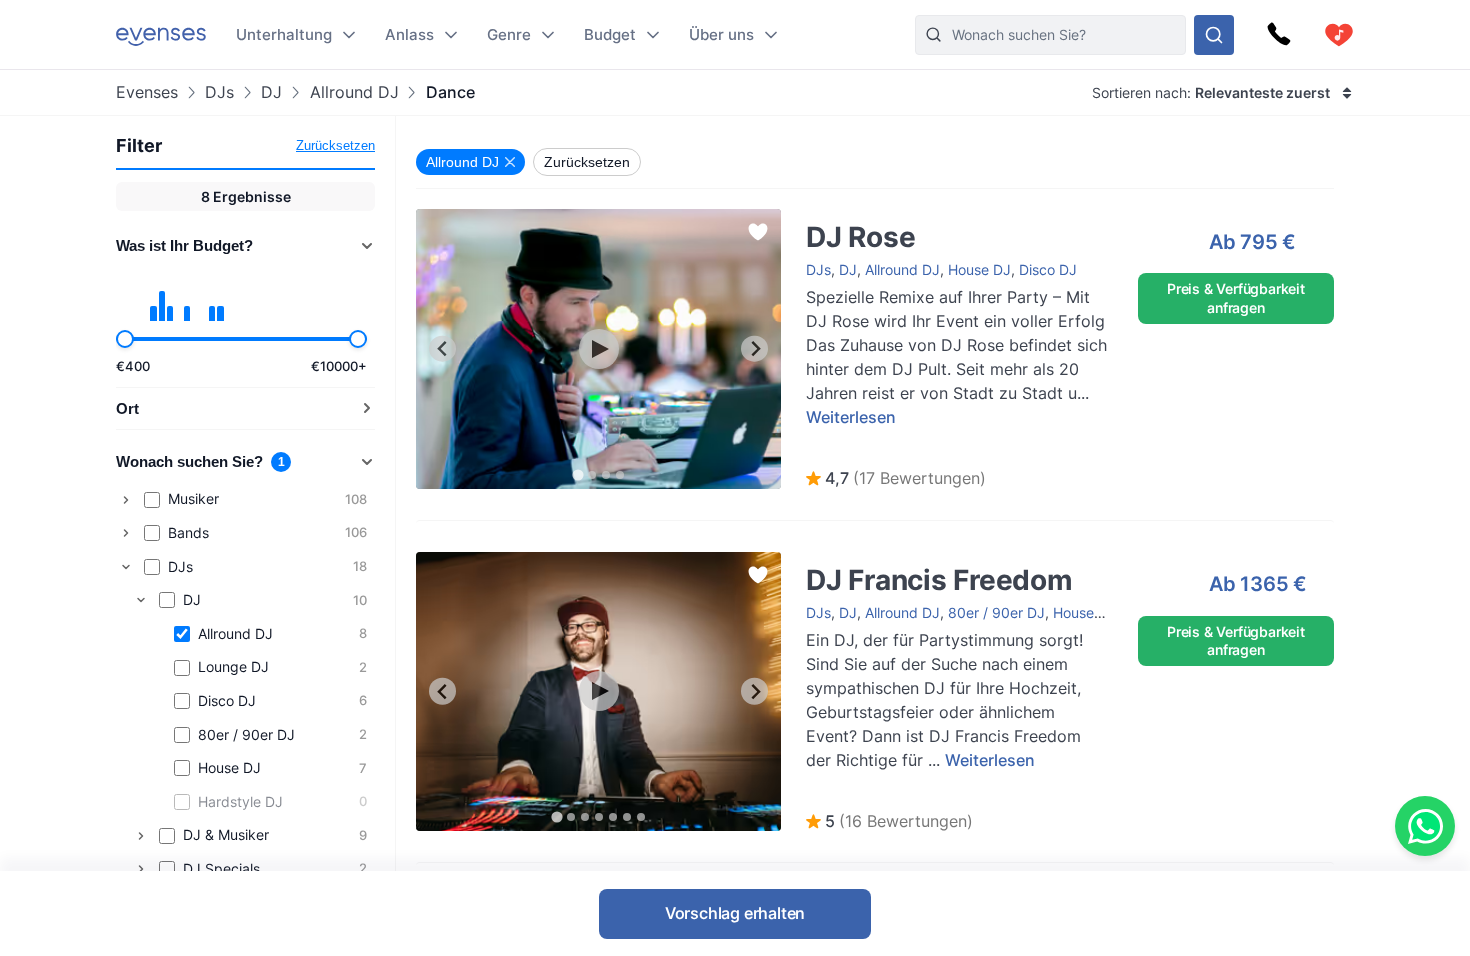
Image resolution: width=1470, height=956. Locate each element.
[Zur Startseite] (161, 34)
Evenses (147, 92)
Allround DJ (354, 92)
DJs (219, 92)
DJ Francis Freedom (851, 561)
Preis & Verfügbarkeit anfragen (1236, 297)
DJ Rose (813, 218)
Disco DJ (1048, 269)
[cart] (1339, 35)
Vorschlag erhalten (735, 913)
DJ (271, 92)
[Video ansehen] (599, 349)
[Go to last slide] (442, 348)
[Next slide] (754, 348)
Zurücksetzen (335, 145)
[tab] (577, 474)
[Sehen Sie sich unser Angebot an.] (1214, 35)
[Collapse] (126, 567)
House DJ (979, 269)
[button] (896, 479)
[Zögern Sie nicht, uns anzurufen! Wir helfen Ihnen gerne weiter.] (1279, 35)
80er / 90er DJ (996, 612)
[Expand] (126, 500)
